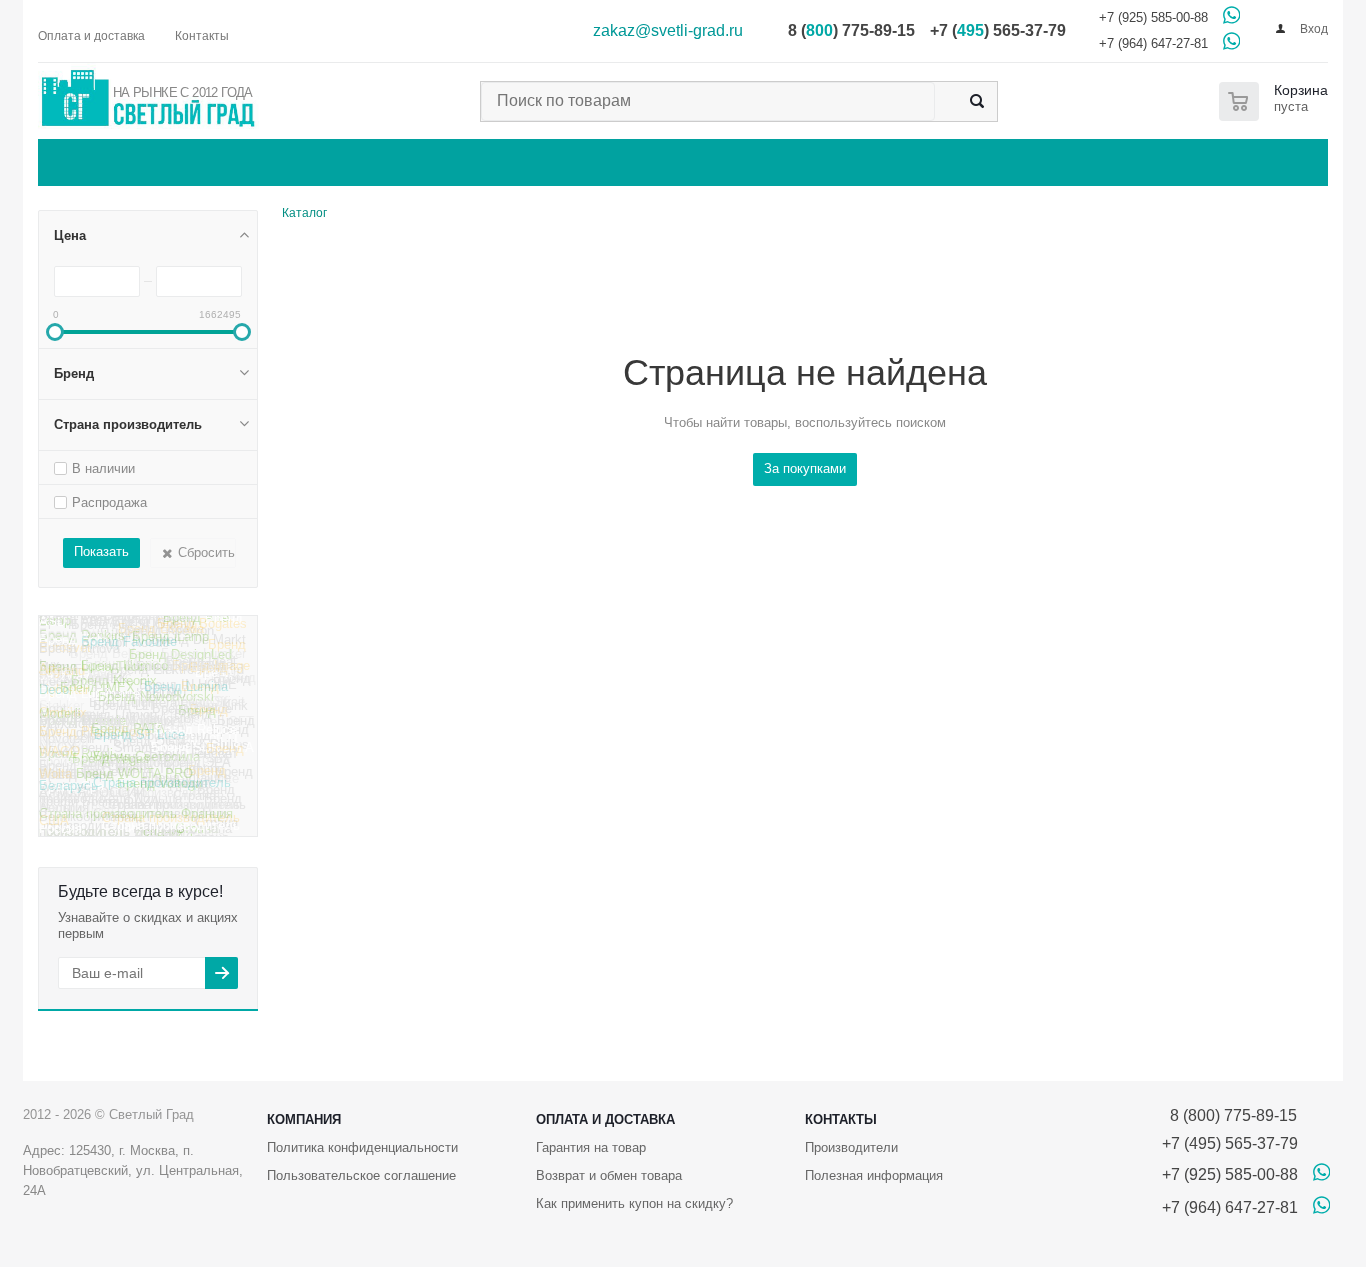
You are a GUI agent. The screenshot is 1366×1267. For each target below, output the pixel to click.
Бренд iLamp (170, 645)
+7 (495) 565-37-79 (1230, 1143)
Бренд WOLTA (141, 731)
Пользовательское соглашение (361, 1175)
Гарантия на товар (591, 1147)
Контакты (841, 1119)
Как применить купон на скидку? (634, 1203)
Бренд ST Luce (139, 744)
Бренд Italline (151, 635)
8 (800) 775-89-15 (1229, 1115)
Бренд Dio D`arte (89, 624)
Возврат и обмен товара (609, 1175)
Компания (304, 1119)
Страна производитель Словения (131, 801)
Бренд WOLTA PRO (134, 783)
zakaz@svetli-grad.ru (668, 30)
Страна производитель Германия (134, 766)
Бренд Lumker (203, 659)
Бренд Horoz (124, 615)
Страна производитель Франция (136, 822)
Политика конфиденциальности (362, 1147)
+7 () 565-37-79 (998, 30)
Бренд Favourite (129, 651)
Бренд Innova (79, 657)
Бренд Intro (73, 639)
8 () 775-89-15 (851, 30)
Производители (851, 1147)
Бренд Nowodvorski (156, 705)
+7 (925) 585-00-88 (1153, 17)
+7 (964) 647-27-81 (1153, 43)
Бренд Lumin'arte (89, 703)
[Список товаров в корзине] (1277, 101)
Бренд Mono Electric (146, 669)
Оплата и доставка (605, 1119)
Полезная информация (874, 1175)
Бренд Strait (208, 707)
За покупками (805, 468)
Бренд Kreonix (114, 690)
